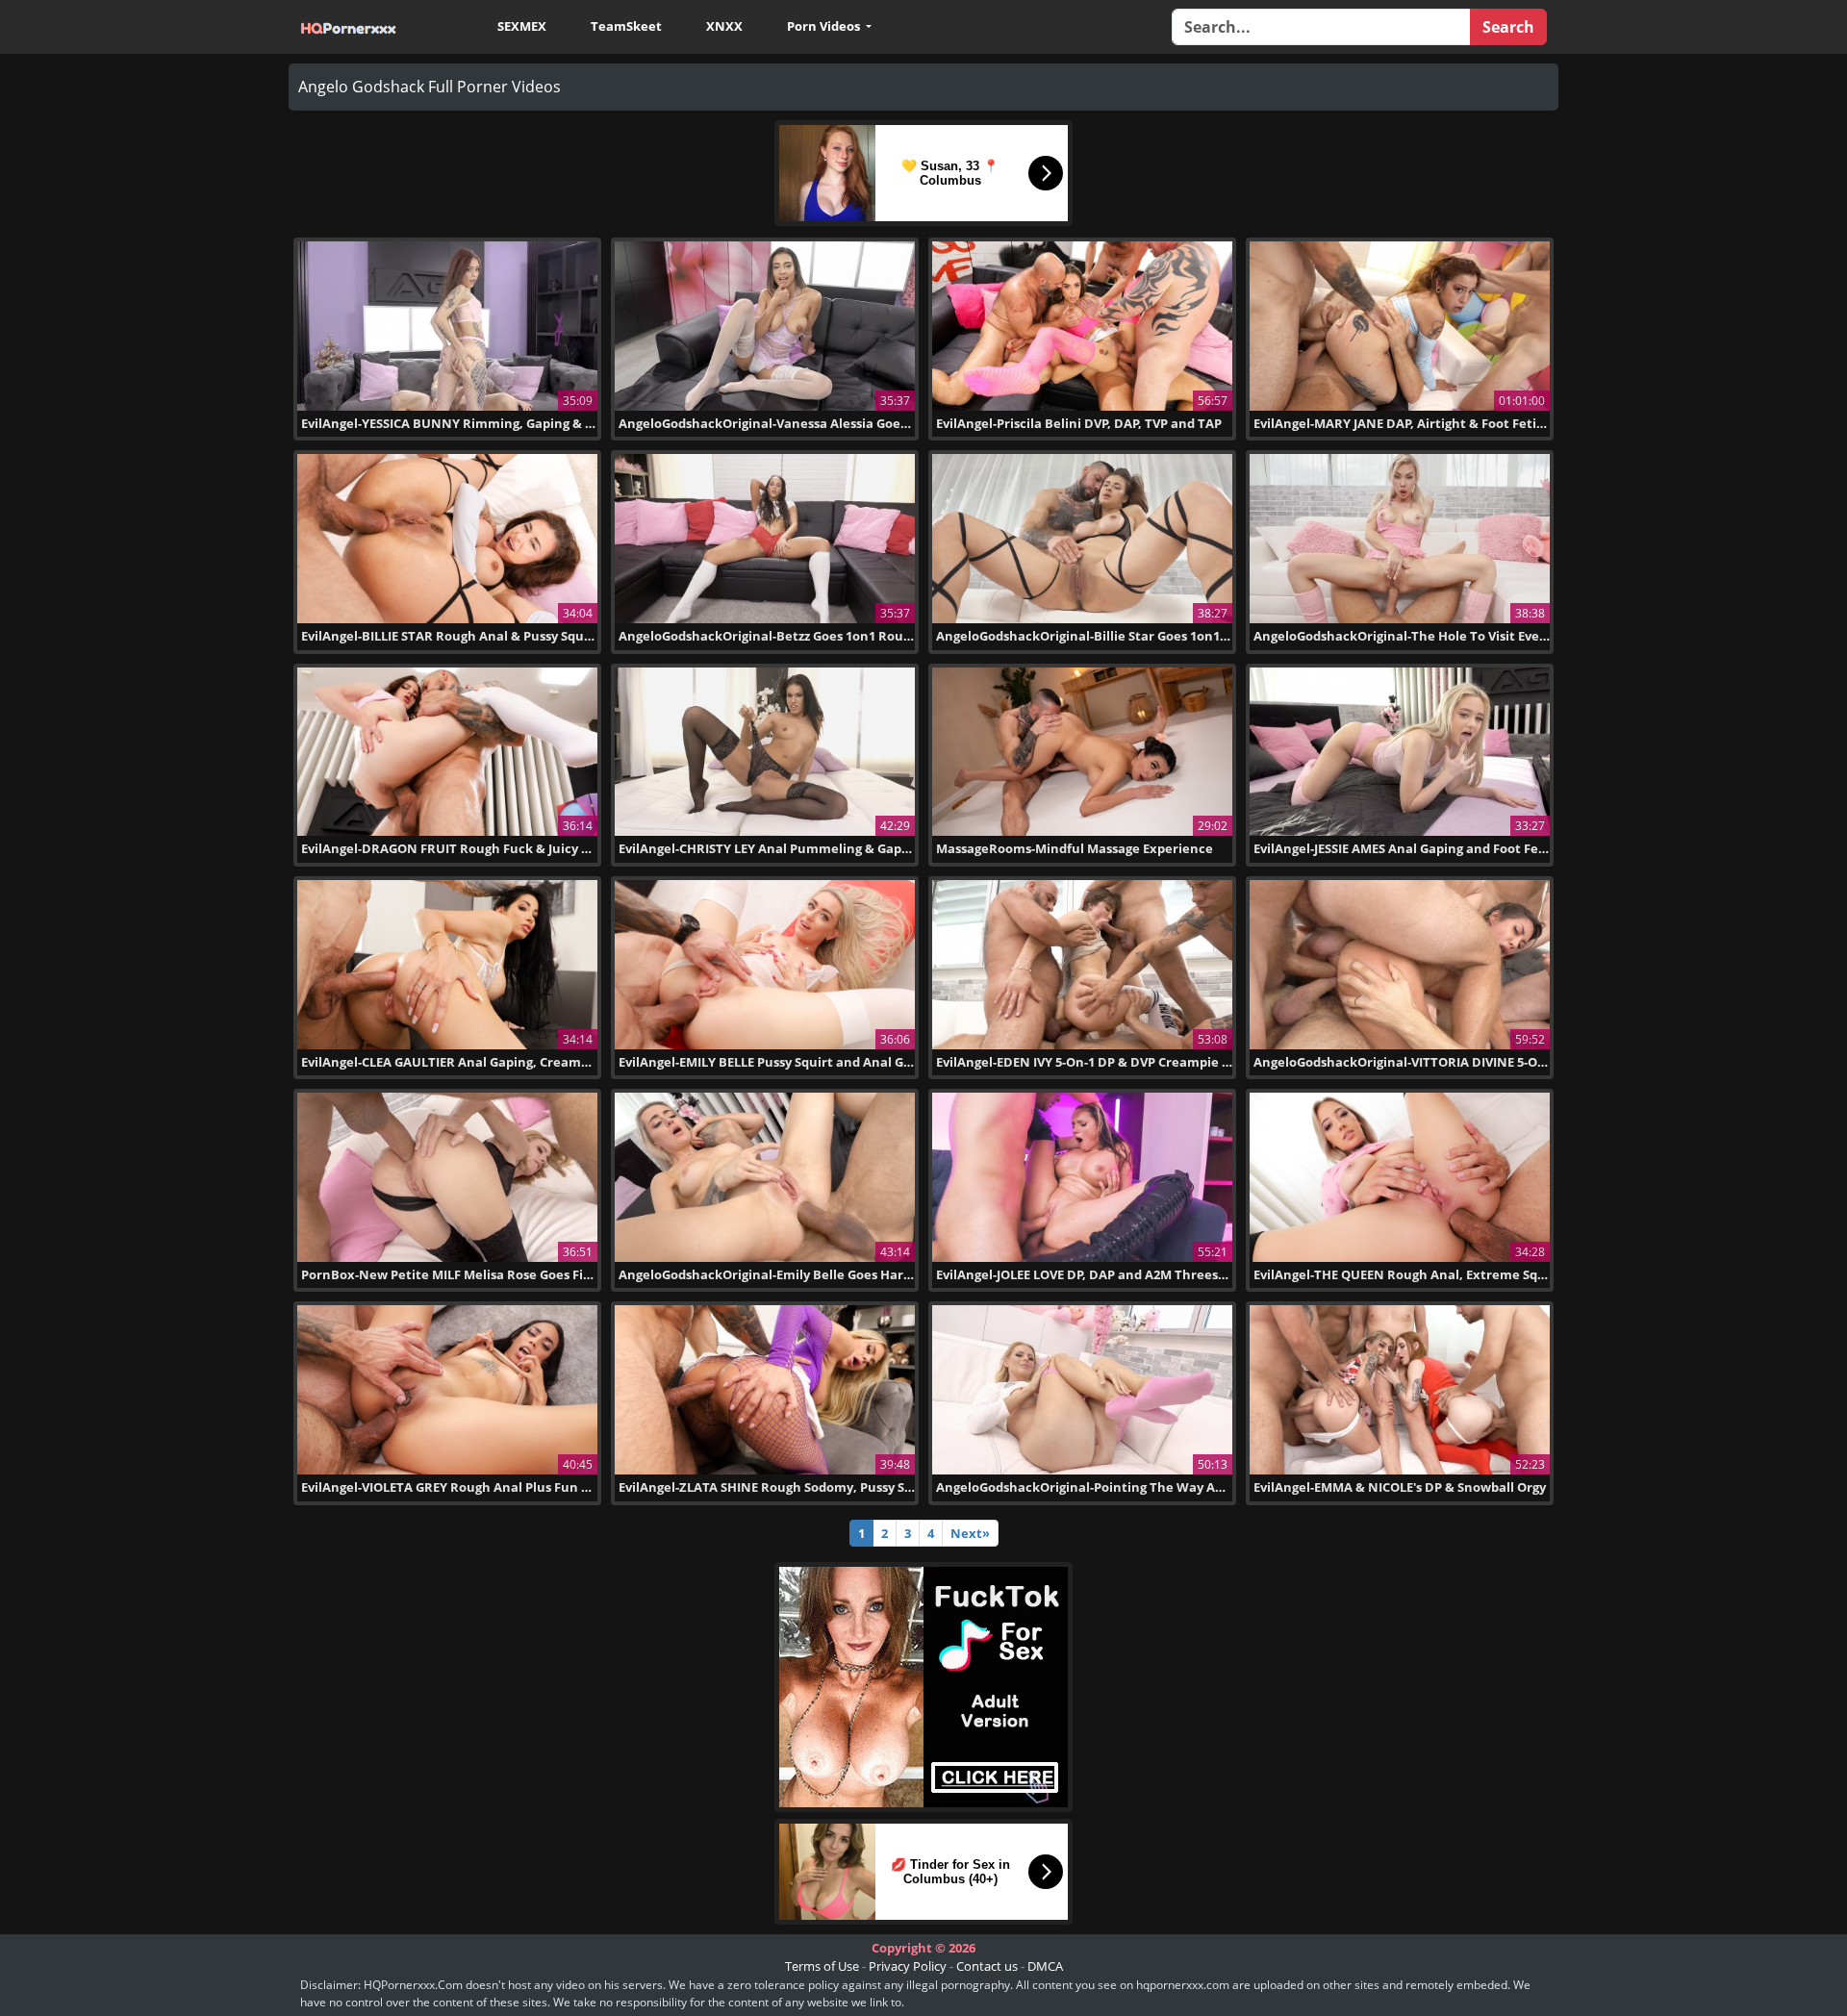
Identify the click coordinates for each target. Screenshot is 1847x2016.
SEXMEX (522, 26)
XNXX (724, 26)
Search (1508, 27)
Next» (970, 1533)
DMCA (1045, 1966)
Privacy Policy (908, 1966)
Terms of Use (822, 1966)
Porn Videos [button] (825, 26)
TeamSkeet (626, 26)
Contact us (987, 1966)
